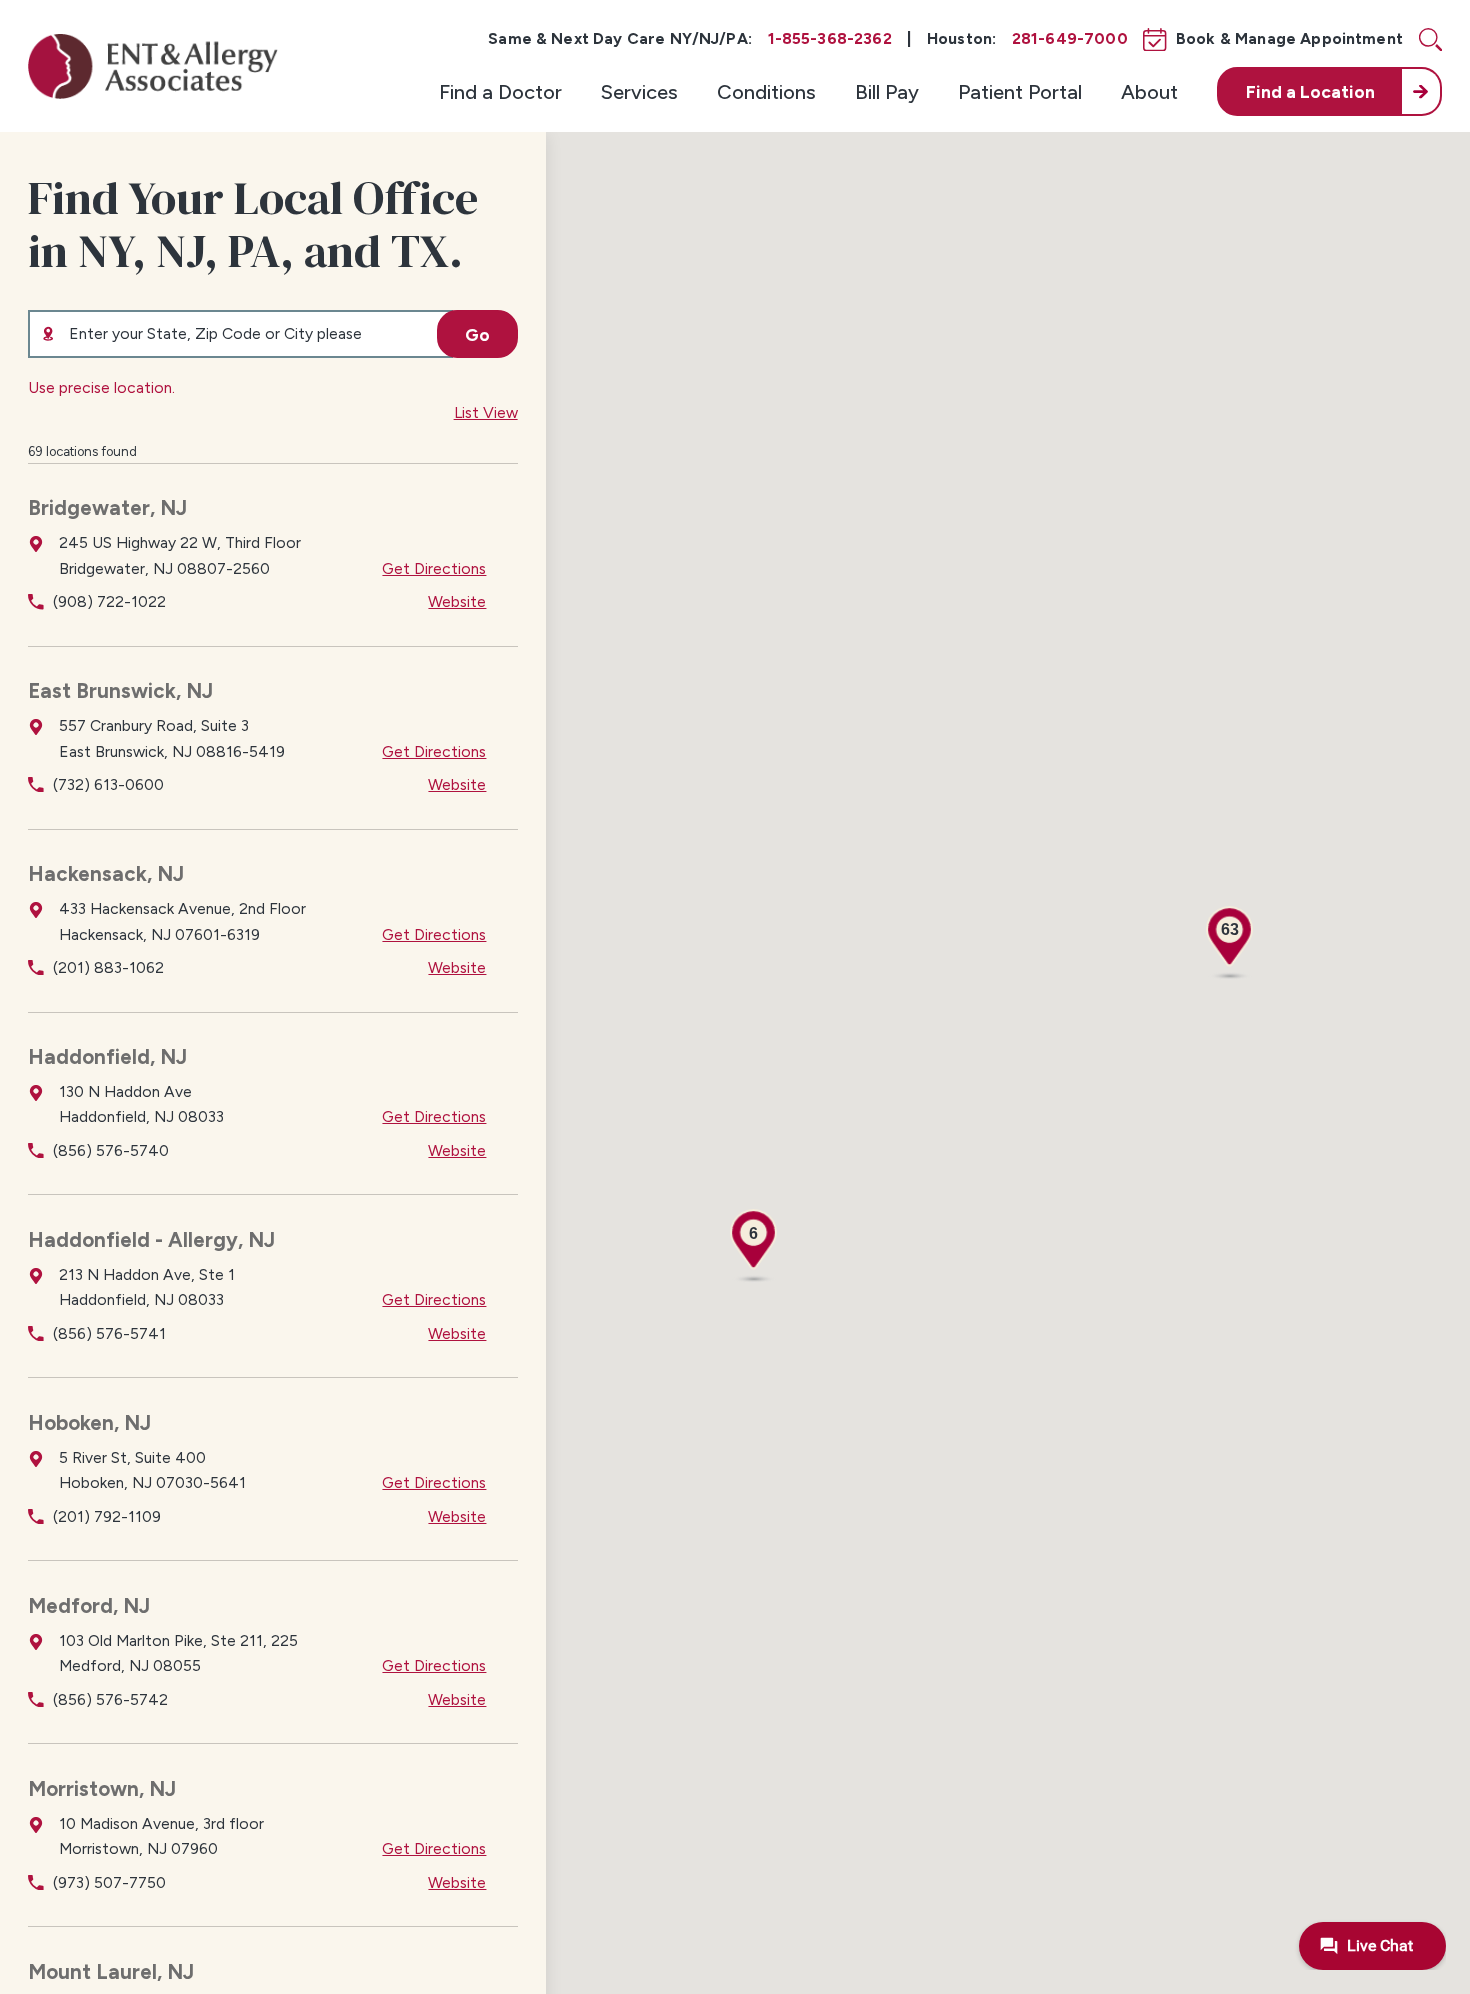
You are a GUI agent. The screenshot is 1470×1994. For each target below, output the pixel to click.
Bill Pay (887, 92)
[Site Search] (1430, 39)
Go (477, 334)
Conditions (766, 92)
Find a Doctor (500, 92)
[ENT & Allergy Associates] (153, 65)
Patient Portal (1020, 92)
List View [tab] (486, 412)
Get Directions (434, 568)
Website (457, 601)
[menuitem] (500, 91)
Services (639, 92)
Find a (1310, 91)
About (1149, 92)
